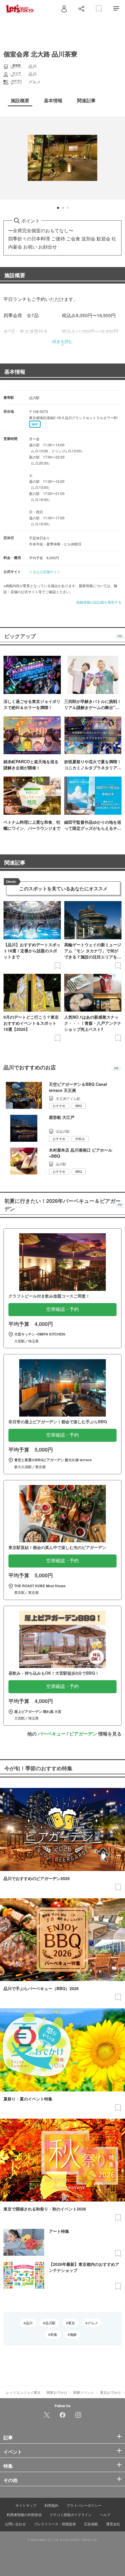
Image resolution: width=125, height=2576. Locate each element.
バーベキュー (52, 1734)
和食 (54, 2334)
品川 (29, 2323)
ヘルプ (105, 2514)
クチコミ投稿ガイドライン (71, 2514)
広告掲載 (91, 2524)
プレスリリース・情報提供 (55, 2524)
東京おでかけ (110, 2392)
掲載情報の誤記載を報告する (99, 602)
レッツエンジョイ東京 (23, 2392)
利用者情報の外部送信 (24, 2514)
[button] (58, 208)
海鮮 (73, 2334)
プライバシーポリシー (84, 2505)
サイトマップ (26, 2505)
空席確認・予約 (63, 1309)
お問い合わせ (15, 2524)
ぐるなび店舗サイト (45, 572)
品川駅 (50, 2323)
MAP (35, 424)
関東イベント (84, 2392)
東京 (72, 2323)
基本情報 (15, 372)
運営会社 (113, 2524)
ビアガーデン (83, 1734)
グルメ (93, 2323)
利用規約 (51, 2505)
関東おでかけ (57, 2392)
